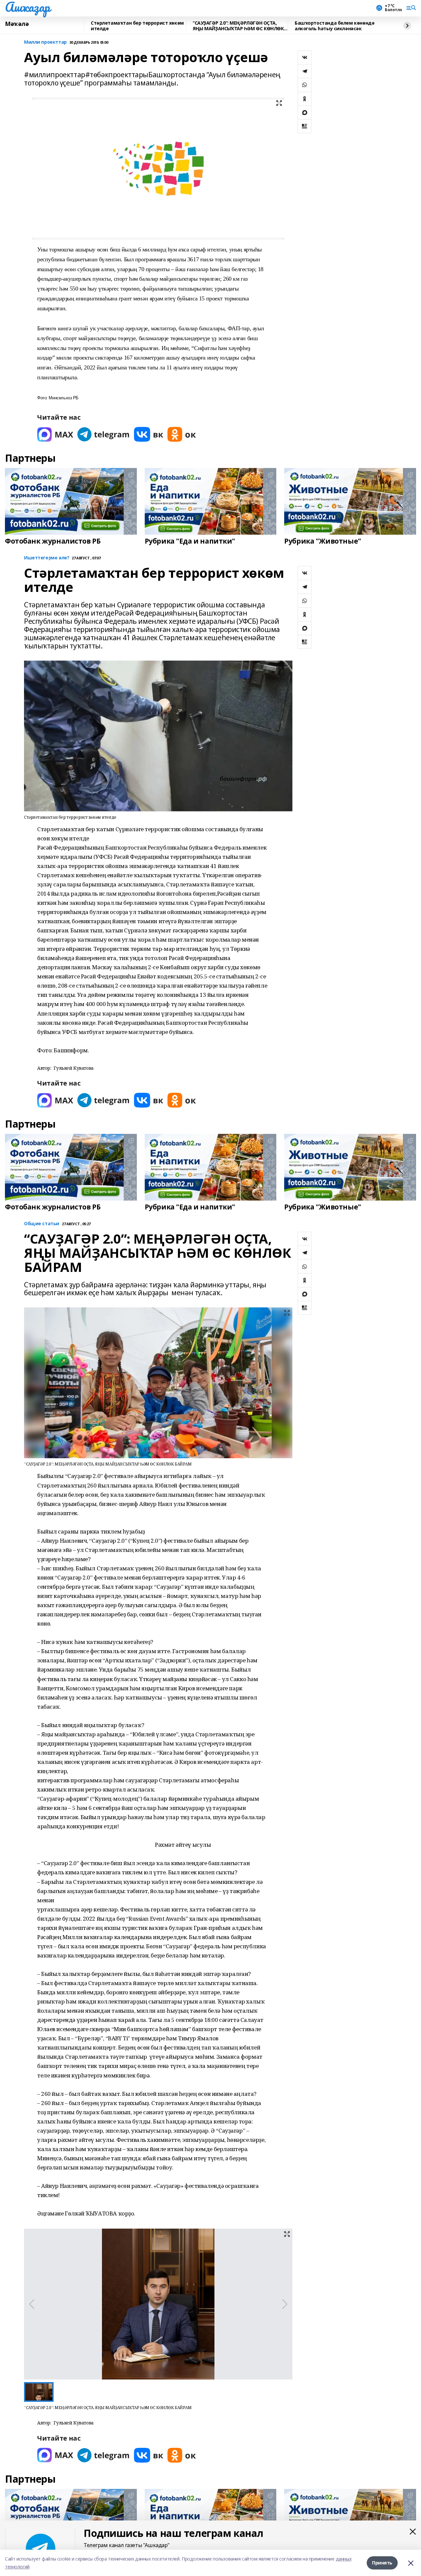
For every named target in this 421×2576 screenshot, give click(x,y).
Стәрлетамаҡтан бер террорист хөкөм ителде (137, 26)
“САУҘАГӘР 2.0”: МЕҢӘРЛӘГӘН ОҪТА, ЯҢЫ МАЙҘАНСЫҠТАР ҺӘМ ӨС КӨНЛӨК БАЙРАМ (238, 26)
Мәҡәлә (17, 24)
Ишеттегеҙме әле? (47, 558)
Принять (382, 2563)
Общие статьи (42, 1224)
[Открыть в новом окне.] (55, 434)
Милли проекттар (45, 42)
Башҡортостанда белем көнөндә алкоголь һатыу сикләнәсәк (334, 26)
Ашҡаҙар (27, 7)
